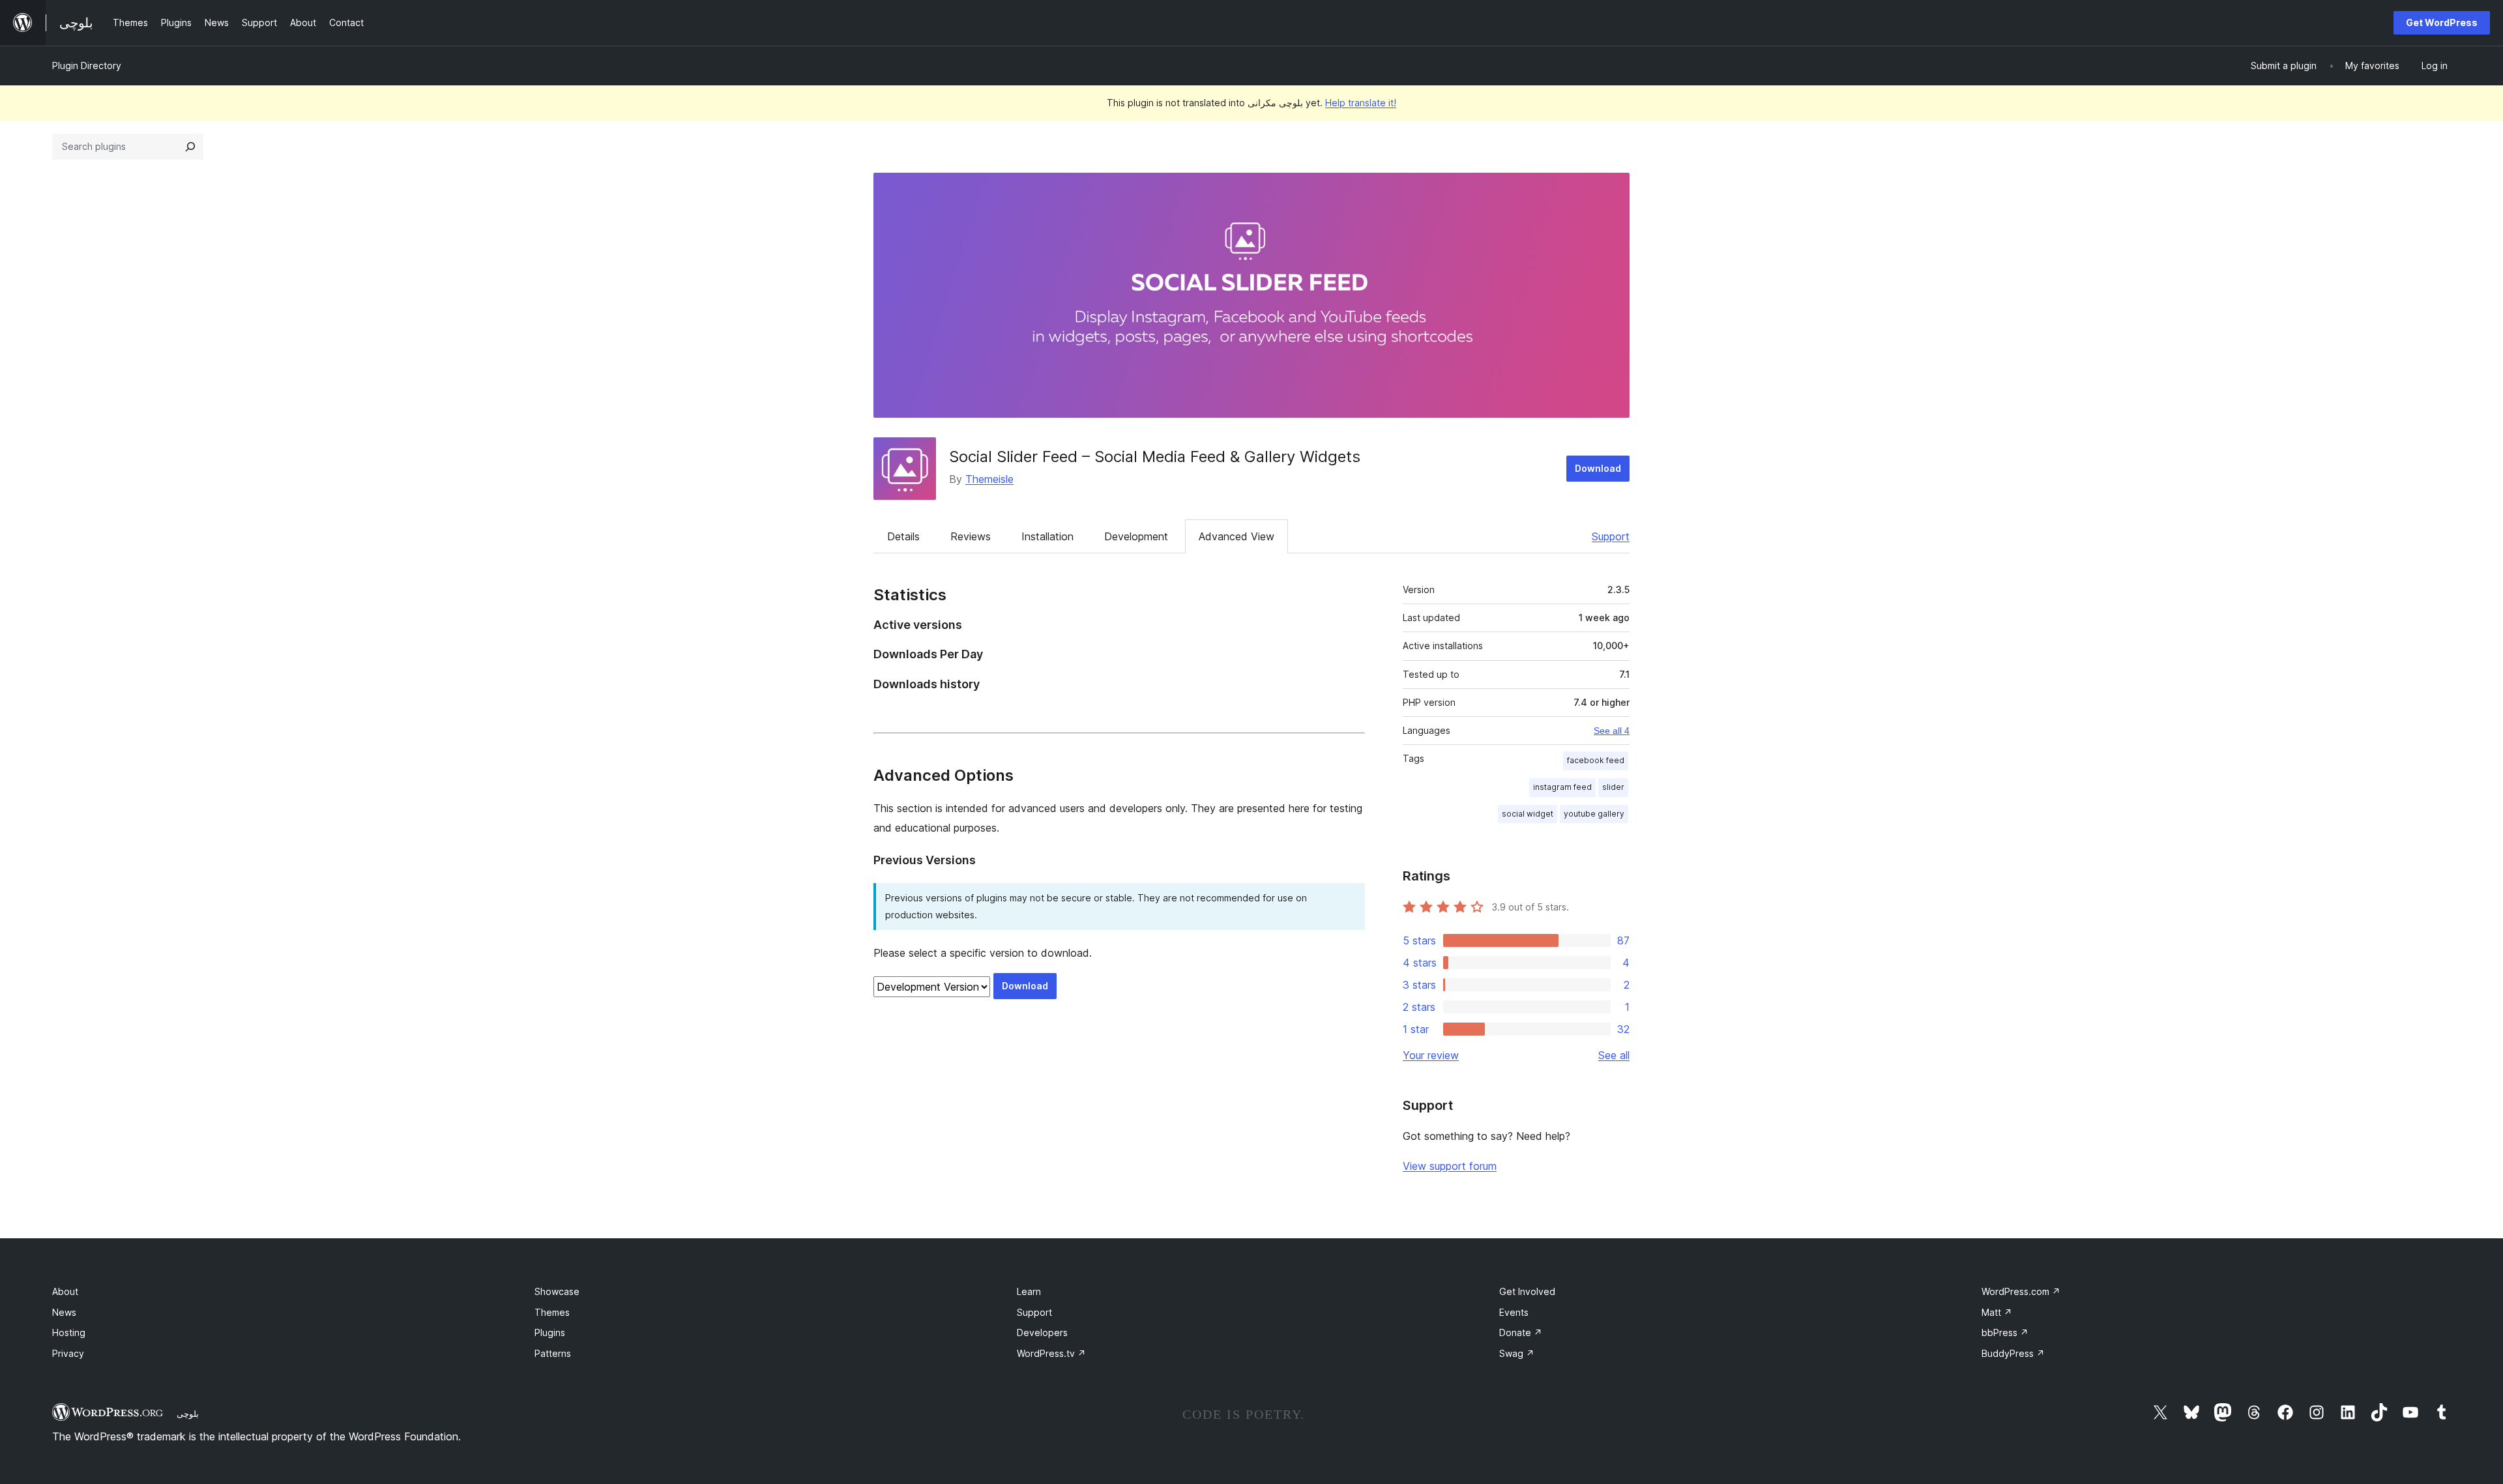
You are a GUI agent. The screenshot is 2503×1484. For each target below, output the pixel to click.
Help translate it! (1361, 103)
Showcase (557, 1291)
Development (1136, 536)
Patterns (553, 1353)
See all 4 (1612, 731)
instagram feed (1562, 787)
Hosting (69, 1332)
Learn (1029, 1291)
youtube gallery (1594, 814)
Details (903, 536)
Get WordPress (2442, 22)
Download (1598, 468)
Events (1514, 1312)
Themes (552, 1312)
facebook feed (1596, 760)
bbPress (2005, 1332)
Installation (1047, 536)
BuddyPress (2013, 1353)
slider (1613, 787)
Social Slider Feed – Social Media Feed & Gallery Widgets (1155, 457)
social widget (1528, 814)
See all (1614, 1055)
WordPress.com (2021, 1291)
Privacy (68, 1353)
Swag (1517, 1353)
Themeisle (989, 479)
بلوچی (188, 1414)
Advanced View (1237, 536)
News (64, 1312)
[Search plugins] (190, 147)
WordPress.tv (1051, 1353)
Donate (1521, 1332)
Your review (1431, 1055)
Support (1611, 536)
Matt (1997, 1312)
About (65, 1291)
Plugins (550, 1332)
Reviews (971, 536)
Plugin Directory (87, 65)
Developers (1042, 1332)
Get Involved (1527, 1291)
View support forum (1450, 1166)
